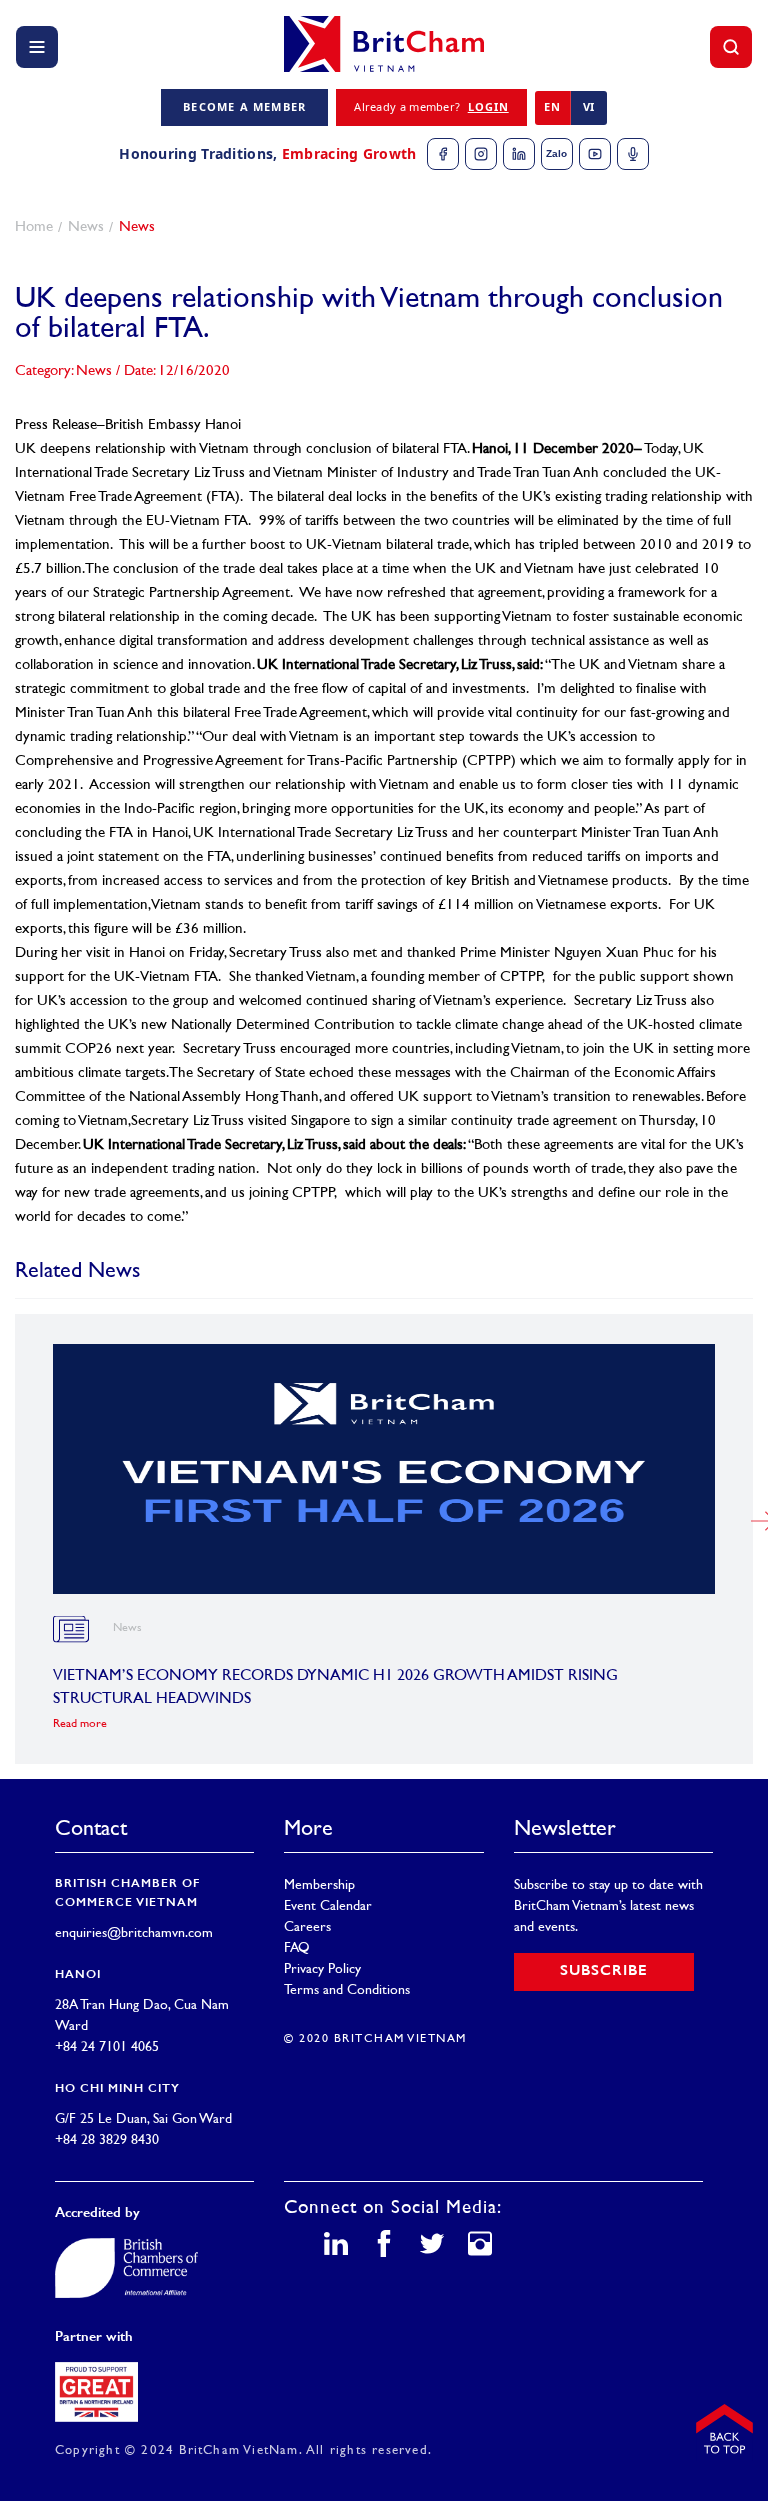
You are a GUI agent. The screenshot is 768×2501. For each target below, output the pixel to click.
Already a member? (431, 106)
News (86, 227)
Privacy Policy (322, 1969)
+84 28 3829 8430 (107, 2140)
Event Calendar (328, 1906)
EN (552, 106)
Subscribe (604, 1971)
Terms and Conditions (347, 1990)
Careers (307, 1927)
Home (34, 227)
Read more (80, 1724)
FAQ (297, 1948)
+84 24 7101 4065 (107, 2047)
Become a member (244, 106)
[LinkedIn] (519, 154)
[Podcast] (633, 154)
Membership (319, 1885)
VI (589, 106)
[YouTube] (595, 154)
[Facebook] (443, 154)
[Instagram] (481, 154)
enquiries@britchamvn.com (134, 1933)
